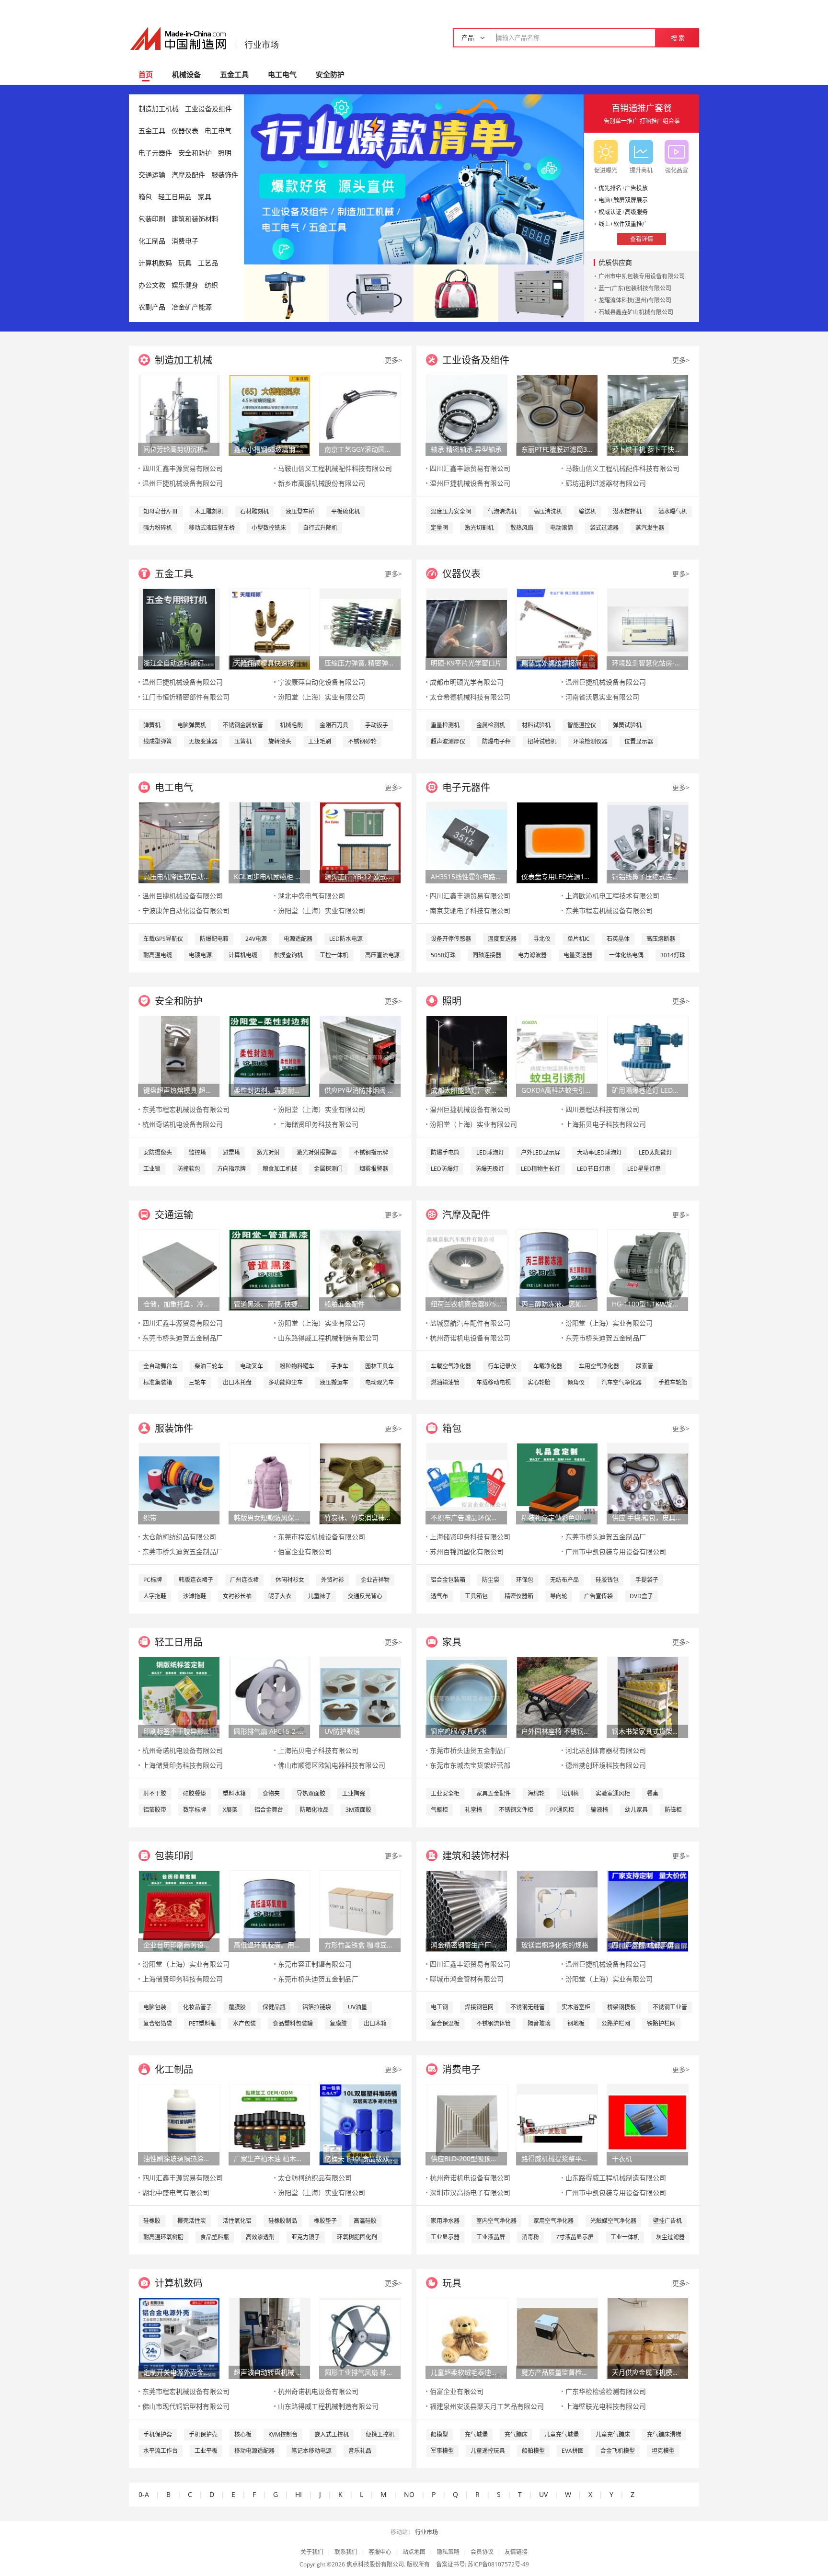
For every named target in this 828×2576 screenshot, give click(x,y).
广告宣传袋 (598, 1596)
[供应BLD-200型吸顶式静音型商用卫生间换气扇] (467, 2124)
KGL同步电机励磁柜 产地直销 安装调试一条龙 (269, 876)
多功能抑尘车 (286, 1382)
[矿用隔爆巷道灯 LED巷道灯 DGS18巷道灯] (648, 1056)
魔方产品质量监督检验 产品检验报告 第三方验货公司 (557, 2372)
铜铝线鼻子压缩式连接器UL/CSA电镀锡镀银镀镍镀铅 (647, 876)
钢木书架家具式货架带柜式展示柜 (647, 1731)
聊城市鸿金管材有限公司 (467, 1979)
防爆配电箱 (214, 939)
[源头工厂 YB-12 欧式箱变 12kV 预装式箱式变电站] (360, 842)
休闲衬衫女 (290, 1580)
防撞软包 (189, 1169)
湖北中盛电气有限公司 (311, 896)
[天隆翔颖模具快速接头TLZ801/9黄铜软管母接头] (270, 628)
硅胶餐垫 (195, 1793)
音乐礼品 (360, 2451)
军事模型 (442, 2451)
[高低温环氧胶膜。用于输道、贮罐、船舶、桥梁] (270, 1910)
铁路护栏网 (661, 2023)
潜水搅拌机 (627, 511)
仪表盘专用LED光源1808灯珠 (557, 876)
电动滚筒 (562, 528)
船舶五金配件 (345, 1304)
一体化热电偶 (626, 955)
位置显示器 (639, 741)
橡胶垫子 (325, 2221)
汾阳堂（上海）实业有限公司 (322, 697)
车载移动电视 (494, 1382)
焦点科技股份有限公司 (375, 2564)
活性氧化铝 (237, 2221)
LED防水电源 (346, 939)
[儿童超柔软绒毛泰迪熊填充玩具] (467, 2338)
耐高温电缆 (158, 955)
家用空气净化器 (553, 2221)
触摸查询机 (288, 955)
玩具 (185, 263)
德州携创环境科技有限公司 (606, 1765)
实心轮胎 (539, 1382)
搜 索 (678, 38)
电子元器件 (155, 153)
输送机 (587, 511)
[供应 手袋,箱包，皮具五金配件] (648, 1483)
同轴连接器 (487, 955)
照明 (225, 153)
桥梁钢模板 (621, 2007)
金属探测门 (328, 1169)
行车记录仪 (502, 1366)
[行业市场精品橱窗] (541, 292)
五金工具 (234, 74)
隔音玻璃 (539, 2023)
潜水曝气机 (673, 511)
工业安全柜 (445, 1793)
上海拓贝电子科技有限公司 (606, 1124)
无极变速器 (203, 741)
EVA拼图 (573, 2451)
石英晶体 (618, 939)
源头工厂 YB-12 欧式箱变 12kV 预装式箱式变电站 (360, 876)
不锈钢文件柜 (516, 1810)
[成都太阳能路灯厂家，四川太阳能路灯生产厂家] (467, 1056)
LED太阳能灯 (655, 1152)
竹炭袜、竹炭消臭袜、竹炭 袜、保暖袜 (360, 1517)
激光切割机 (479, 528)
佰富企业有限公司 (305, 1551)
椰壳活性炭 (192, 2221)
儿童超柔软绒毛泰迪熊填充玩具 (466, 2372)
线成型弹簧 (158, 741)
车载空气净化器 (451, 1366)
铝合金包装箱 (448, 1580)
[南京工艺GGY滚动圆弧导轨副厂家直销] (360, 415)
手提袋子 (647, 1580)
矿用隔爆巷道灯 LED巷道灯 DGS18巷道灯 (647, 1090)
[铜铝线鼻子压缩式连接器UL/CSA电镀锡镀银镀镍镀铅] (648, 842)
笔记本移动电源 (311, 2451)
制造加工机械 (159, 109)
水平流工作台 (161, 2451)
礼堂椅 (473, 1810)
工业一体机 (625, 2237)
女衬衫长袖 (237, 1596)
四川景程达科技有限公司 (602, 1109)
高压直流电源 (382, 955)
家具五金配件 (494, 1793)
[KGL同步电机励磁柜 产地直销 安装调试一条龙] (270, 842)
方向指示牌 (231, 1169)
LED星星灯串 (644, 1169)
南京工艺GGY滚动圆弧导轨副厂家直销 (360, 449)
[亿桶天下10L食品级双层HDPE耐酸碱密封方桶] (360, 2124)
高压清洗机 (548, 511)
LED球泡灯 (490, 1152)
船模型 (439, 2434)
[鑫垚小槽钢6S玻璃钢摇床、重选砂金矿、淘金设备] (270, 415)
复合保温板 (445, 2023)
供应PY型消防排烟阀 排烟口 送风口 (360, 1090)
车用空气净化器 (599, 1366)
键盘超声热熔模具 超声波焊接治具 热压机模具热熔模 (179, 1090)
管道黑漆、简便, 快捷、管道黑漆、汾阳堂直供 (269, 1304)
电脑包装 (155, 2007)
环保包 (525, 1580)
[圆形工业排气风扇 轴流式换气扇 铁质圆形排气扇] (360, 2338)
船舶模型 (533, 2451)
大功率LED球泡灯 (599, 1152)
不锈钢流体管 (494, 2023)
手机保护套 (158, 2434)
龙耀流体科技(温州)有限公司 (635, 300)
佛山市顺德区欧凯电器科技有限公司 (332, 1765)
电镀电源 (200, 955)
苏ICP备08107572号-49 (498, 2564)
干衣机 (622, 2158)
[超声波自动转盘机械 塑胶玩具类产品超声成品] (270, 2338)
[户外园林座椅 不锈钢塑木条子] (557, 1697)
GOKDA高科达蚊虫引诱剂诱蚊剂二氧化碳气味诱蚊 (557, 1090)
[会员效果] (414, 179)
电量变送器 (578, 955)
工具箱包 (476, 1596)
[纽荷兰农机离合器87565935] (467, 1269)
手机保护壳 (203, 2434)
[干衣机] (648, 2124)
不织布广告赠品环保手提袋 (466, 1517)
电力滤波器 (532, 955)
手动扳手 (377, 725)
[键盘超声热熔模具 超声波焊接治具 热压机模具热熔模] (179, 1056)
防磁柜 (673, 1810)
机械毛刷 (291, 725)
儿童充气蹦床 (613, 2434)
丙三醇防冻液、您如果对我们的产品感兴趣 (557, 1304)
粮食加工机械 (280, 1169)
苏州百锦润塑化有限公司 (467, 1551)
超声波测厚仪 (448, 741)
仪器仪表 (185, 131)
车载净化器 (548, 1366)
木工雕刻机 (209, 511)
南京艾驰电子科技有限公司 (470, 910)
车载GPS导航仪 (163, 939)
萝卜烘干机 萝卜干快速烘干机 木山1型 (647, 449)
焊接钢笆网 (479, 2007)
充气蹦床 (516, 2434)
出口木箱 (375, 2023)
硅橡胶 (152, 2221)
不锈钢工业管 (670, 2007)
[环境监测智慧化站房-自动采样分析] (648, 628)
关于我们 (312, 2552)
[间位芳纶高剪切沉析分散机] (179, 415)
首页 (146, 74)
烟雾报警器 (374, 1169)
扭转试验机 (542, 741)
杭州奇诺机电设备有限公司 (183, 1124)
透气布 (439, 1596)
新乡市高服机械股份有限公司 (322, 483)
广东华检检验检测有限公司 (606, 2391)
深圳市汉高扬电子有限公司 (470, 2192)
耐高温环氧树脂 (163, 2237)
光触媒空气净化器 (613, 2221)
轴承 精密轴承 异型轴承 (466, 449)
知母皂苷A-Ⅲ (161, 511)
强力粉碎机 (158, 528)
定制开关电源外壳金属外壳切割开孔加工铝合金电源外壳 (179, 2372)
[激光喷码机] (371, 292)
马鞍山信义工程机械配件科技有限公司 (335, 468)
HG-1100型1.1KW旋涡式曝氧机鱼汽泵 (647, 1304)
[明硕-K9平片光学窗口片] (467, 628)
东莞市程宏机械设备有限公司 (609, 910)
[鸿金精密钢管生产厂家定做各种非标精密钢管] (467, 1910)
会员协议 (482, 2552)
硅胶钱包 (607, 1580)
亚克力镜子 (306, 2237)
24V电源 (256, 939)
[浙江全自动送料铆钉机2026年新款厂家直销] (179, 628)
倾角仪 (576, 1382)
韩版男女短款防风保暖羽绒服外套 (269, 1517)
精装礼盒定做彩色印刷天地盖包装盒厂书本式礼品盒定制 (557, 1517)
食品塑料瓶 (215, 2237)
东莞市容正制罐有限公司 (315, 1964)
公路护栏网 (616, 2023)
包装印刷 (152, 219)
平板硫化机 (345, 511)
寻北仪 (542, 939)
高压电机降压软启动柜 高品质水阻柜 (179, 876)
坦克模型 (663, 2451)
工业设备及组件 (208, 109)
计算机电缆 (243, 955)
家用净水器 (445, 2221)
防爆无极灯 (490, 1169)
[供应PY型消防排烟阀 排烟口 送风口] (360, 1056)
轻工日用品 (175, 197)
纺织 (211, 285)
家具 (205, 197)
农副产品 (152, 307)
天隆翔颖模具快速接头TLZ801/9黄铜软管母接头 (269, 663)
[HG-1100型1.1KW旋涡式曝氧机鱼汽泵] (648, 1269)
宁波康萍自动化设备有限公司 (322, 682)
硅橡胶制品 (283, 2221)
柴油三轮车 (209, 1366)
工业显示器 (445, 2237)
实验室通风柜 (613, 1793)
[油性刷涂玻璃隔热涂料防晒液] (179, 2124)
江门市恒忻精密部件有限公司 (186, 697)
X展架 (230, 1810)
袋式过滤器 (604, 528)
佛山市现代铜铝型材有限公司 (186, 2406)
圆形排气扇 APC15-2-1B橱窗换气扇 (269, 1731)
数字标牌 (195, 1810)
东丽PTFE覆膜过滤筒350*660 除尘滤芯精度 (557, 449)
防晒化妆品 (314, 1810)
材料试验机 (536, 725)
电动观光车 (379, 1382)
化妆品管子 (197, 2007)
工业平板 (206, 2451)
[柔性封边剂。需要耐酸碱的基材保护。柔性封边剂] (270, 1056)
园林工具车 (379, 1366)
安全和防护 (195, 153)
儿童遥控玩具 (488, 2451)
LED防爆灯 (445, 1169)
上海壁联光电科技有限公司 (606, 2406)
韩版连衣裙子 (196, 1580)
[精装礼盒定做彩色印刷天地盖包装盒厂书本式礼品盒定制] (557, 1483)
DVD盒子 (641, 1596)
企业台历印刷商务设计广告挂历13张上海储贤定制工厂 (179, 1945)
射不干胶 (155, 1793)
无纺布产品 (564, 1580)
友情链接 (516, 2552)
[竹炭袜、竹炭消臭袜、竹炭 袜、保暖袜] (360, 1483)
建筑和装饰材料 (195, 219)
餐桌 (653, 1793)
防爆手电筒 (445, 1152)
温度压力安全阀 (451, 511)
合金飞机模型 (618, 2451)
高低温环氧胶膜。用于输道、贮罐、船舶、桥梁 (269, 1945)
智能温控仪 (582, 725)
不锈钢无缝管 (528, 2007)
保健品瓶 (274, 2007)
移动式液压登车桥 (212, 528)
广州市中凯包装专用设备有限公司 (642, 276)
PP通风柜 (562, 1810)
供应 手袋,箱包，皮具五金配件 (647, 1517)
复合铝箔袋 (158, 2023)
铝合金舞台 (269, 1810)
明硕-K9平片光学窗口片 (466, 663)
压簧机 (243, 741)
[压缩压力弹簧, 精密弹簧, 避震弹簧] (360, 628)
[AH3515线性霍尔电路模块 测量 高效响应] (467, 842)
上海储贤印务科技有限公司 (318, 1124)
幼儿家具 (636, 1810)
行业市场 (262, 45)
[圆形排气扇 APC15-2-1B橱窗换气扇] (270, 1697)
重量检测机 (445, 725)
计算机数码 (155, 263)
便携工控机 (380, 2434)
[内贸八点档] (456, 292)
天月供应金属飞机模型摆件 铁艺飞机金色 (647, 2372)
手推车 (340, 1366)
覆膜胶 (237, 2007)
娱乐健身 (185, 285)
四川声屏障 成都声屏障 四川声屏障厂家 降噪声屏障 (647, 1945)
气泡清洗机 (502, 511)
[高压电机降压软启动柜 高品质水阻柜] (179, 842)
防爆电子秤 (496, 741)
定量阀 (439, 528)
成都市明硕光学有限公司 (467, 682)
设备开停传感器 (451, 939)
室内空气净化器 (496, 2221)
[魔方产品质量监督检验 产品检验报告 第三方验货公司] (557, 2338)
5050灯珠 (443, 955)
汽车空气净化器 (621, 1382)
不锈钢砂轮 (362, 741)
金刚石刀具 (334, 725)
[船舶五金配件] (360, 1269)
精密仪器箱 (519, 1596)
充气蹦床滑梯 (664, 2434)
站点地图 (414, 2552)
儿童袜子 (320, 1596)
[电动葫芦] (286, 292)
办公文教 (152, 285)
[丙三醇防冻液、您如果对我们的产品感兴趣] (557, 1269)
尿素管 (644, 1366)
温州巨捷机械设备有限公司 (183, 483)
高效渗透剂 (260, 2237)
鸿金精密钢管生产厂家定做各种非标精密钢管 (466, 1945)
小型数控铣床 (269, 528)
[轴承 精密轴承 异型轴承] (467, 415)
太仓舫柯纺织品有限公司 (179, 1537)
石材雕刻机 (254, 511)
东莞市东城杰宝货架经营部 (470, 1765)
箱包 (145, 197)
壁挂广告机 (667, 2221)
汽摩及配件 (188, 175)
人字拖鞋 (155, 1596)
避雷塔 (231, 1152)
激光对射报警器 (317, 1152)
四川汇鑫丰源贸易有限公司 (183, 468)
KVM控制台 (283, 2434)
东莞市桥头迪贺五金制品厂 (183, 1338)
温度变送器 (502, 939)
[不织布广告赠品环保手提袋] (467, 1483)
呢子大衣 (280, 1596)
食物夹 (271, 1793)
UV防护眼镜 (342, 1731)
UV (543, 2494)
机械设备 (186, 74)
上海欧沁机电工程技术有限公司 (612, 896)
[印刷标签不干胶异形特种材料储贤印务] (179, 1697)
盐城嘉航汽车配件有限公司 (470, 1323)
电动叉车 (252, 1366)
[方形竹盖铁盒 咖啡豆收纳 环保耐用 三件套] (360, 1910)
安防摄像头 (158, 1152)
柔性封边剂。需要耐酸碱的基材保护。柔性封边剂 (269, 1090)
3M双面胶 (358, 1810)
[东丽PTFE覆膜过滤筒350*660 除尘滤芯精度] (557, 415)
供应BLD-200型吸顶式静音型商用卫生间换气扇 (466, 2158)
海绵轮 (536, 1793)
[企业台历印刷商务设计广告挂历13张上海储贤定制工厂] (179, 1910)
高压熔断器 (661, 939)
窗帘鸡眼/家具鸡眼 (459, 1731)
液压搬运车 (334, 1382)
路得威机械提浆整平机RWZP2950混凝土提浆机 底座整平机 (557, 2158)
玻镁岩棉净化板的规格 (555, 1945)
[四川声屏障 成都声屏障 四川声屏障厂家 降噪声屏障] (648, 1910)
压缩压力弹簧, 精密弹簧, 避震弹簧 (360, 663)
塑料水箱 (234, 1793)
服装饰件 (225, 175)
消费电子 (185, 241)
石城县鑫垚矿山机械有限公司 (636, 312)
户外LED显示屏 (540, 1152)
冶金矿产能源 (192, 307)
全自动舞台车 (161, 1366)
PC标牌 (153, 1580)
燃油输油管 (445, 1382)
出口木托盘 (237, 1382)
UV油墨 (357, 2007)
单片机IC (579, 939)
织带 (150, 1517)
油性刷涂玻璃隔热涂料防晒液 (179, 2158)
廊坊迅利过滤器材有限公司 (606, 483)
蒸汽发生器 (650, 528)
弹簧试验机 (627, 725)
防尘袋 (491, 1580)
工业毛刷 (320, 741)
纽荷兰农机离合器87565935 (466, 1304)
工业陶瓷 (354, 1793)
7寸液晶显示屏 (575, 2237)
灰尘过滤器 (670, 2237)
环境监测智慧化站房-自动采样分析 (647, 663)
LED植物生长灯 (540, 1169)
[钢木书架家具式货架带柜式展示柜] (648, 1697)
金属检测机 (491, 725)
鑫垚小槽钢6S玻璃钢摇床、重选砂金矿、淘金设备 (269, 449)
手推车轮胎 (673, 1382)
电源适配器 (298, 939)
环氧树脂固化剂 (357, 2237)
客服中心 (380, 2552)
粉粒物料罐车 (297, 1366)
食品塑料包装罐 (293, 2023)
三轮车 (197, 1382)
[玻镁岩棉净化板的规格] (557, 1910)
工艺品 (208, 263)
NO (409, 2494)
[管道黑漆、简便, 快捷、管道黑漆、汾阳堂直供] (270, 1269)
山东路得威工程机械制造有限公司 (328, 1338)
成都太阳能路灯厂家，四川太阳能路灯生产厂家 (466, 1090)
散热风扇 (522, 528)
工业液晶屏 (491, 2237)
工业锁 (152, 1169)
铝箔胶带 (155, 1810)
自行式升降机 (320, 528)
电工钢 (439, 2007)
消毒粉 (530, 2237)
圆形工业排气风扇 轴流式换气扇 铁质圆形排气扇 (360, 2372)
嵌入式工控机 (332, 2434)
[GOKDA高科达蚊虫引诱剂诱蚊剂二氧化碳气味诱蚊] (557, 1056)
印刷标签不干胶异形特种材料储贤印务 (179, 1731)
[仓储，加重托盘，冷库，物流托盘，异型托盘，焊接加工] (179, 1269)
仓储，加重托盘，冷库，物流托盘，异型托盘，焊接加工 (179, 1304)
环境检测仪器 (590, 741)
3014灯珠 (673, 955)
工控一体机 (334, 955)
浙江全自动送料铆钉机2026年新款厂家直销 (179, 663)
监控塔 (197, 1152)
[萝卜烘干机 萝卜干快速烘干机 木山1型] (648, 415)
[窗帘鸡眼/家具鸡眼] (467, 1697)
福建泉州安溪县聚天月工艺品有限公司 (487, 2406)
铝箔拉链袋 (317, 2007)
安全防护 (330, 74)
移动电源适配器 (254, 2451)
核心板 (243, 2434)
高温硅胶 (365, 2221)
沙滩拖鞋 (195, 1596)
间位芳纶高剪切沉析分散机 (179, 449)
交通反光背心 (365, 1596)
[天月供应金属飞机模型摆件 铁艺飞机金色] (648, 2338)
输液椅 (599, 1810)
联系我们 (346, 2552)
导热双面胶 (311, 1793)
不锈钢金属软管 (243, 725)
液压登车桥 (300, 511)
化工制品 (152, 241)
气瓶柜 (439, 1810)
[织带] (179, 1483)
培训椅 (570, 1793)
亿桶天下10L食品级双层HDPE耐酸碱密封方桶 (360, 2158)
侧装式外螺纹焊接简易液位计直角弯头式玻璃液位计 (557, 663)
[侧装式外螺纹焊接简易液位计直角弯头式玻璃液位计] (557, 628)
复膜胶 (338, 2023)
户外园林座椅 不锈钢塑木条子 (557, 1731)
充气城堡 (476, 2434)
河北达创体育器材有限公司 (606, 1750)
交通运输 (152, 175)
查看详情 (642, 239)
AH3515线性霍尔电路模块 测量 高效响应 (466, 876)
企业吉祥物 (375, 1580)
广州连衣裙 (244, 1580)
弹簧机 (152, 725)
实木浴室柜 (576, 2007)
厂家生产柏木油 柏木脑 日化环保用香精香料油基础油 (269, 2158)
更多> (393, 360)
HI (299, 2494)
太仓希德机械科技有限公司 (470, 697)
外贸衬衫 (333, 1580)
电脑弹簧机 (192, 725)
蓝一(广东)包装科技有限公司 (635, 288)
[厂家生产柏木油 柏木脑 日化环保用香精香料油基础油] (270, 2124)
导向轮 (559, 1596)
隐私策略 (448, 2552)
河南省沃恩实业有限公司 (602, 697)
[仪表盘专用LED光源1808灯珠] (557, 842)
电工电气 (282, 74)
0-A (144, 2494)
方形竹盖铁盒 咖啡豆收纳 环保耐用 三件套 (360, 1945)
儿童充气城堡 (562, 2434)
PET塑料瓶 (202, 2023)
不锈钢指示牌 (371, 1152)
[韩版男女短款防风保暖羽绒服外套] (270, 1483)
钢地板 (576, 2023)
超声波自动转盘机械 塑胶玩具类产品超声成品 (269, 2372)
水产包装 (244, 2023)
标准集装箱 (158, 1382)
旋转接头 (280, 741)
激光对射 (268, 1152)
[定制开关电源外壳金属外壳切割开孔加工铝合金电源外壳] (179, 2338)
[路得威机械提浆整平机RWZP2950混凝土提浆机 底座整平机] (557, 2124)
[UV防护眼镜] (360, 1697)
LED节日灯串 (594, 1169)
